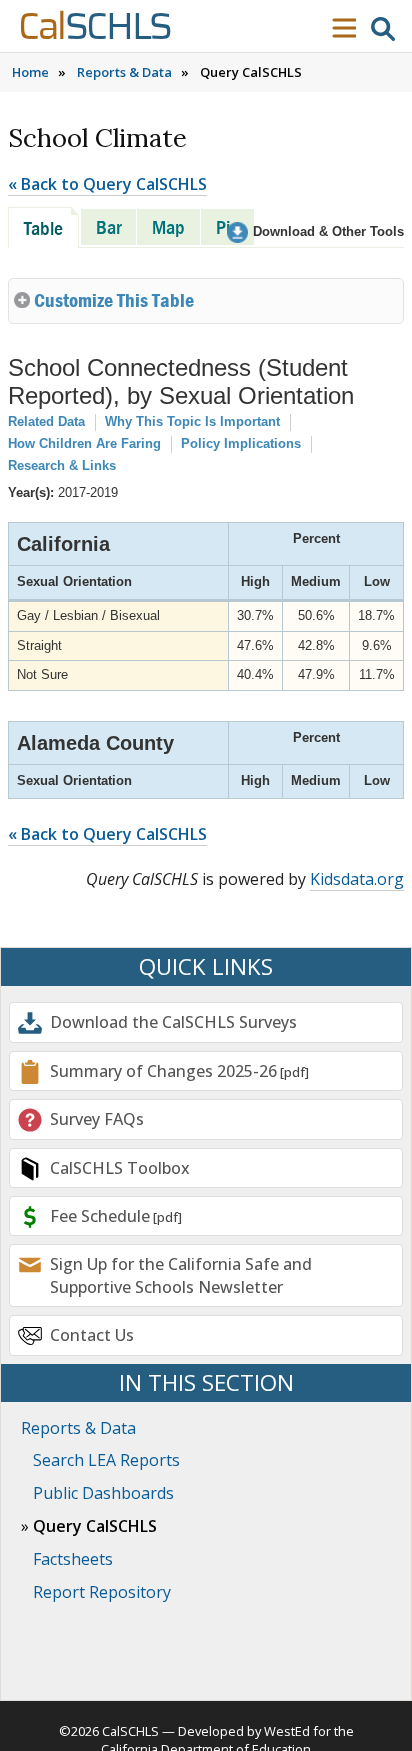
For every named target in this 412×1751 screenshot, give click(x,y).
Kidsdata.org (357, 879)
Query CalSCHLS (95, 1526)
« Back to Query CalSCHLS (107, 184)
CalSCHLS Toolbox (120, 1168)
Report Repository (102, 1592)
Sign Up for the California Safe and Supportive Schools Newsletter (181, 1275)
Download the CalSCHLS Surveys (173, 1022)
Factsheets (73, 1559)
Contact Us (92, 1335)
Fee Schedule (100, 1216)
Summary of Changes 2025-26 (163, 1071)
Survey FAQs (97, 1119)
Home (30, 72)
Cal (94, 27)
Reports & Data (124, 72)
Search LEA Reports (106, 1460)
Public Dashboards (103, 1493)
